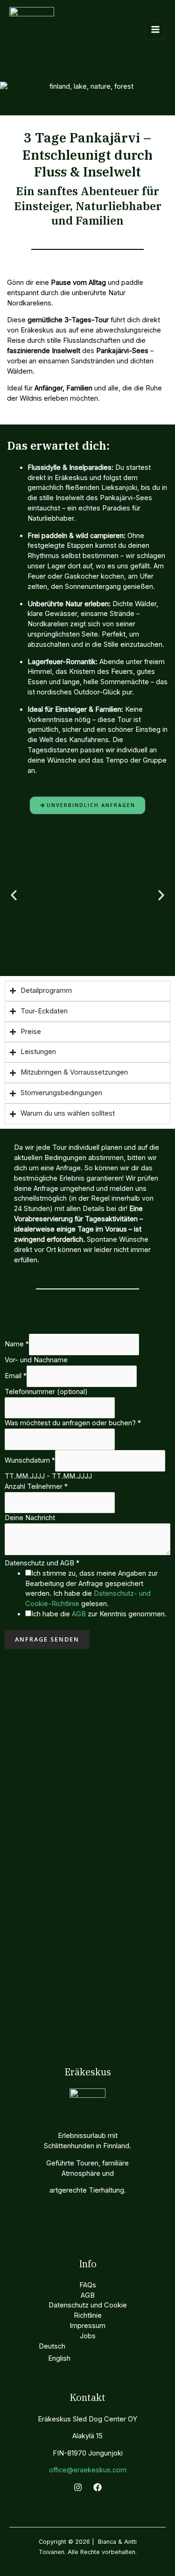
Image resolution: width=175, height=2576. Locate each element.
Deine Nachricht (30, 1518)
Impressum (87, 2326)
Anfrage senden (47, 1639)
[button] (14, 895)
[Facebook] (98, 2487)
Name (17, 1344)
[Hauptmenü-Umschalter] (155, 29)
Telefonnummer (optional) (46, 1392)
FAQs (88, 2285)
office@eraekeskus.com (88, 2470)
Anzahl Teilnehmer (36, 1486)
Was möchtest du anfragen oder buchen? (73, 1423)
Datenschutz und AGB (42, 1563)
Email (16, 1376)
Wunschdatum (30, 1460)
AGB (79, 1614)
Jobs (88, 2336)
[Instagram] (78, 2487)
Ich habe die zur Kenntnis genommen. (99, 1614)
